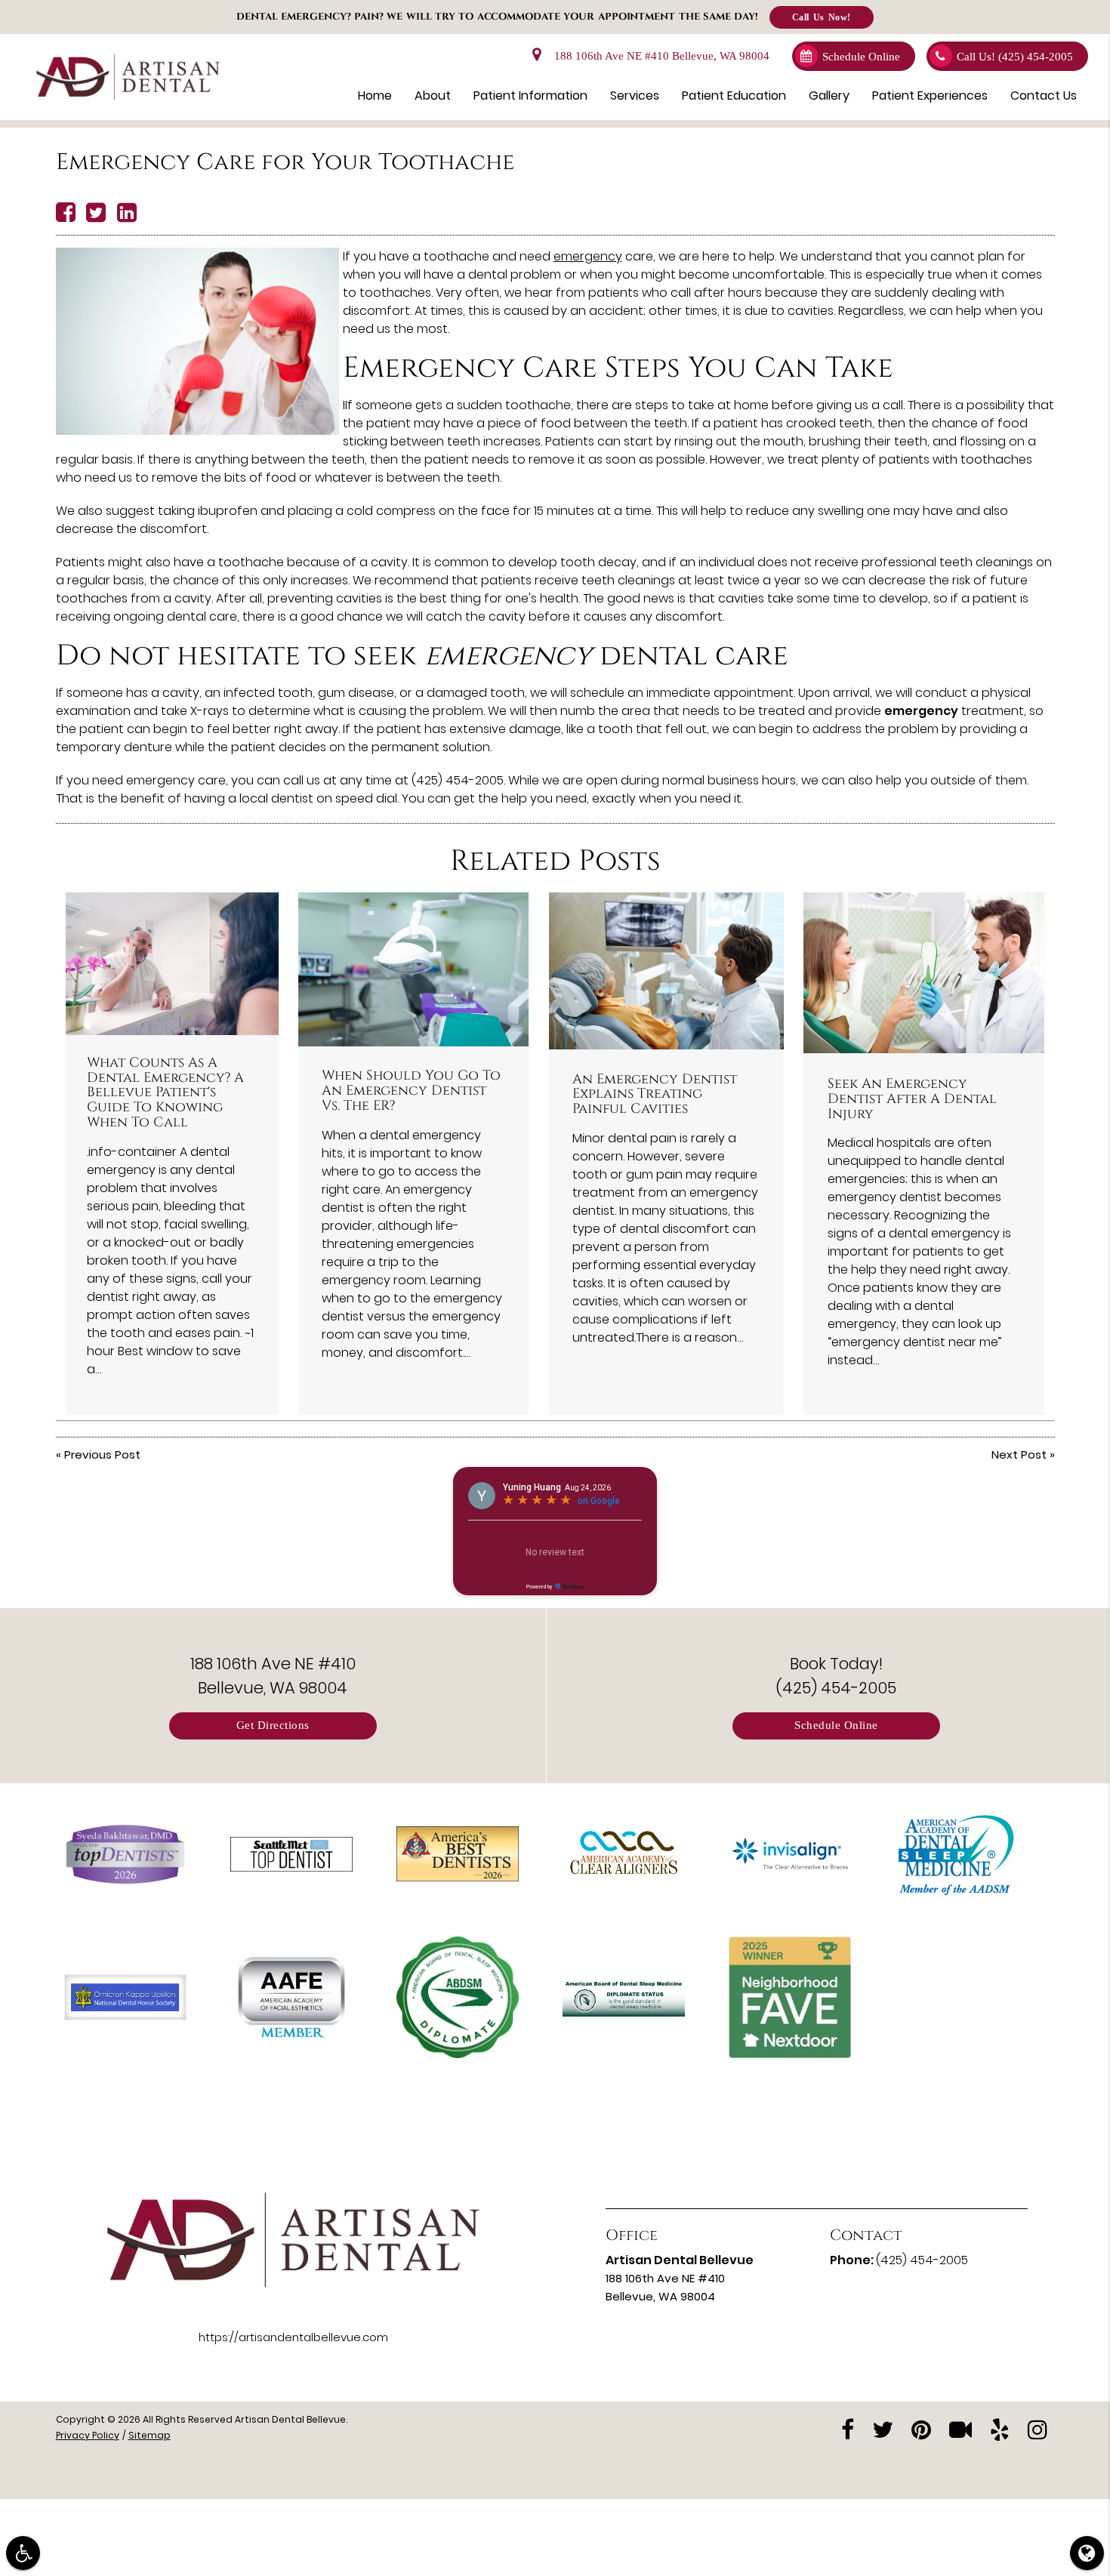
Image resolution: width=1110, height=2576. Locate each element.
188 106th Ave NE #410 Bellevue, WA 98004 (659, 56)
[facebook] (848, 2428)
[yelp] (1000, 2428)
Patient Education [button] (734, 96)
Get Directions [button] (273, 1726)
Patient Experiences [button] (930, 96)
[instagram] (1038, 2428)
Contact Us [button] (1044, 96)
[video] (960, 2428)
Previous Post (102, 1454)
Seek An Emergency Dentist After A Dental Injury (912, 1099)
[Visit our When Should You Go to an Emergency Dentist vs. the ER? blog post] (413, 969)
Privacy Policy (88, 2435)
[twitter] (883, 2428)
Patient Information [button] (530, 96)
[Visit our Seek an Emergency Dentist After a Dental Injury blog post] (924, 973)
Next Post (1019, 1454)
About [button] (433, 96)
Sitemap (150, 2435)
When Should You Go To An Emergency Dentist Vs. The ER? (411, 1091)
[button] (23, 2553)
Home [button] (375, 96)
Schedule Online (861, 57)
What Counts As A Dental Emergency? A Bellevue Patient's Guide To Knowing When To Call (165, 1093)
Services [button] (635, 96)
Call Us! (1015, 57)
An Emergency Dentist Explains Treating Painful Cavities (655, 1095)
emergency (588, 256)
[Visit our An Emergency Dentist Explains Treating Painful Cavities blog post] (666, 971)
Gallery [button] (829, 96)
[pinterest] (921, 2428)
